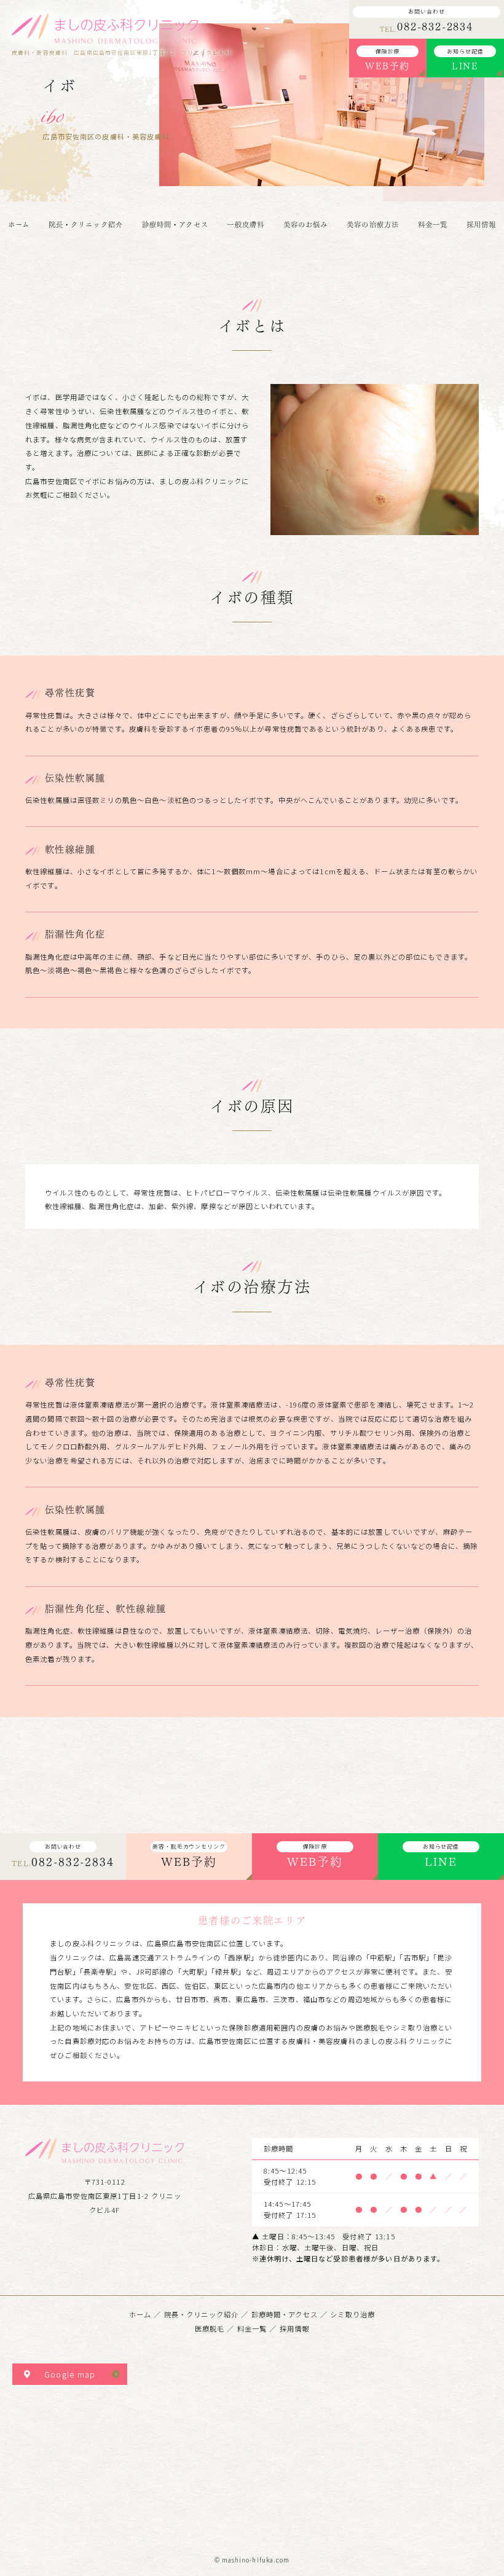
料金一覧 (252, 2328)
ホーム (140, 2314)
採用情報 (295, 2328)
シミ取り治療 (352, 2314)
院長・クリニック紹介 (201, 2314)
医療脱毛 (210, 2328)
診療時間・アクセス (285, 2314)
